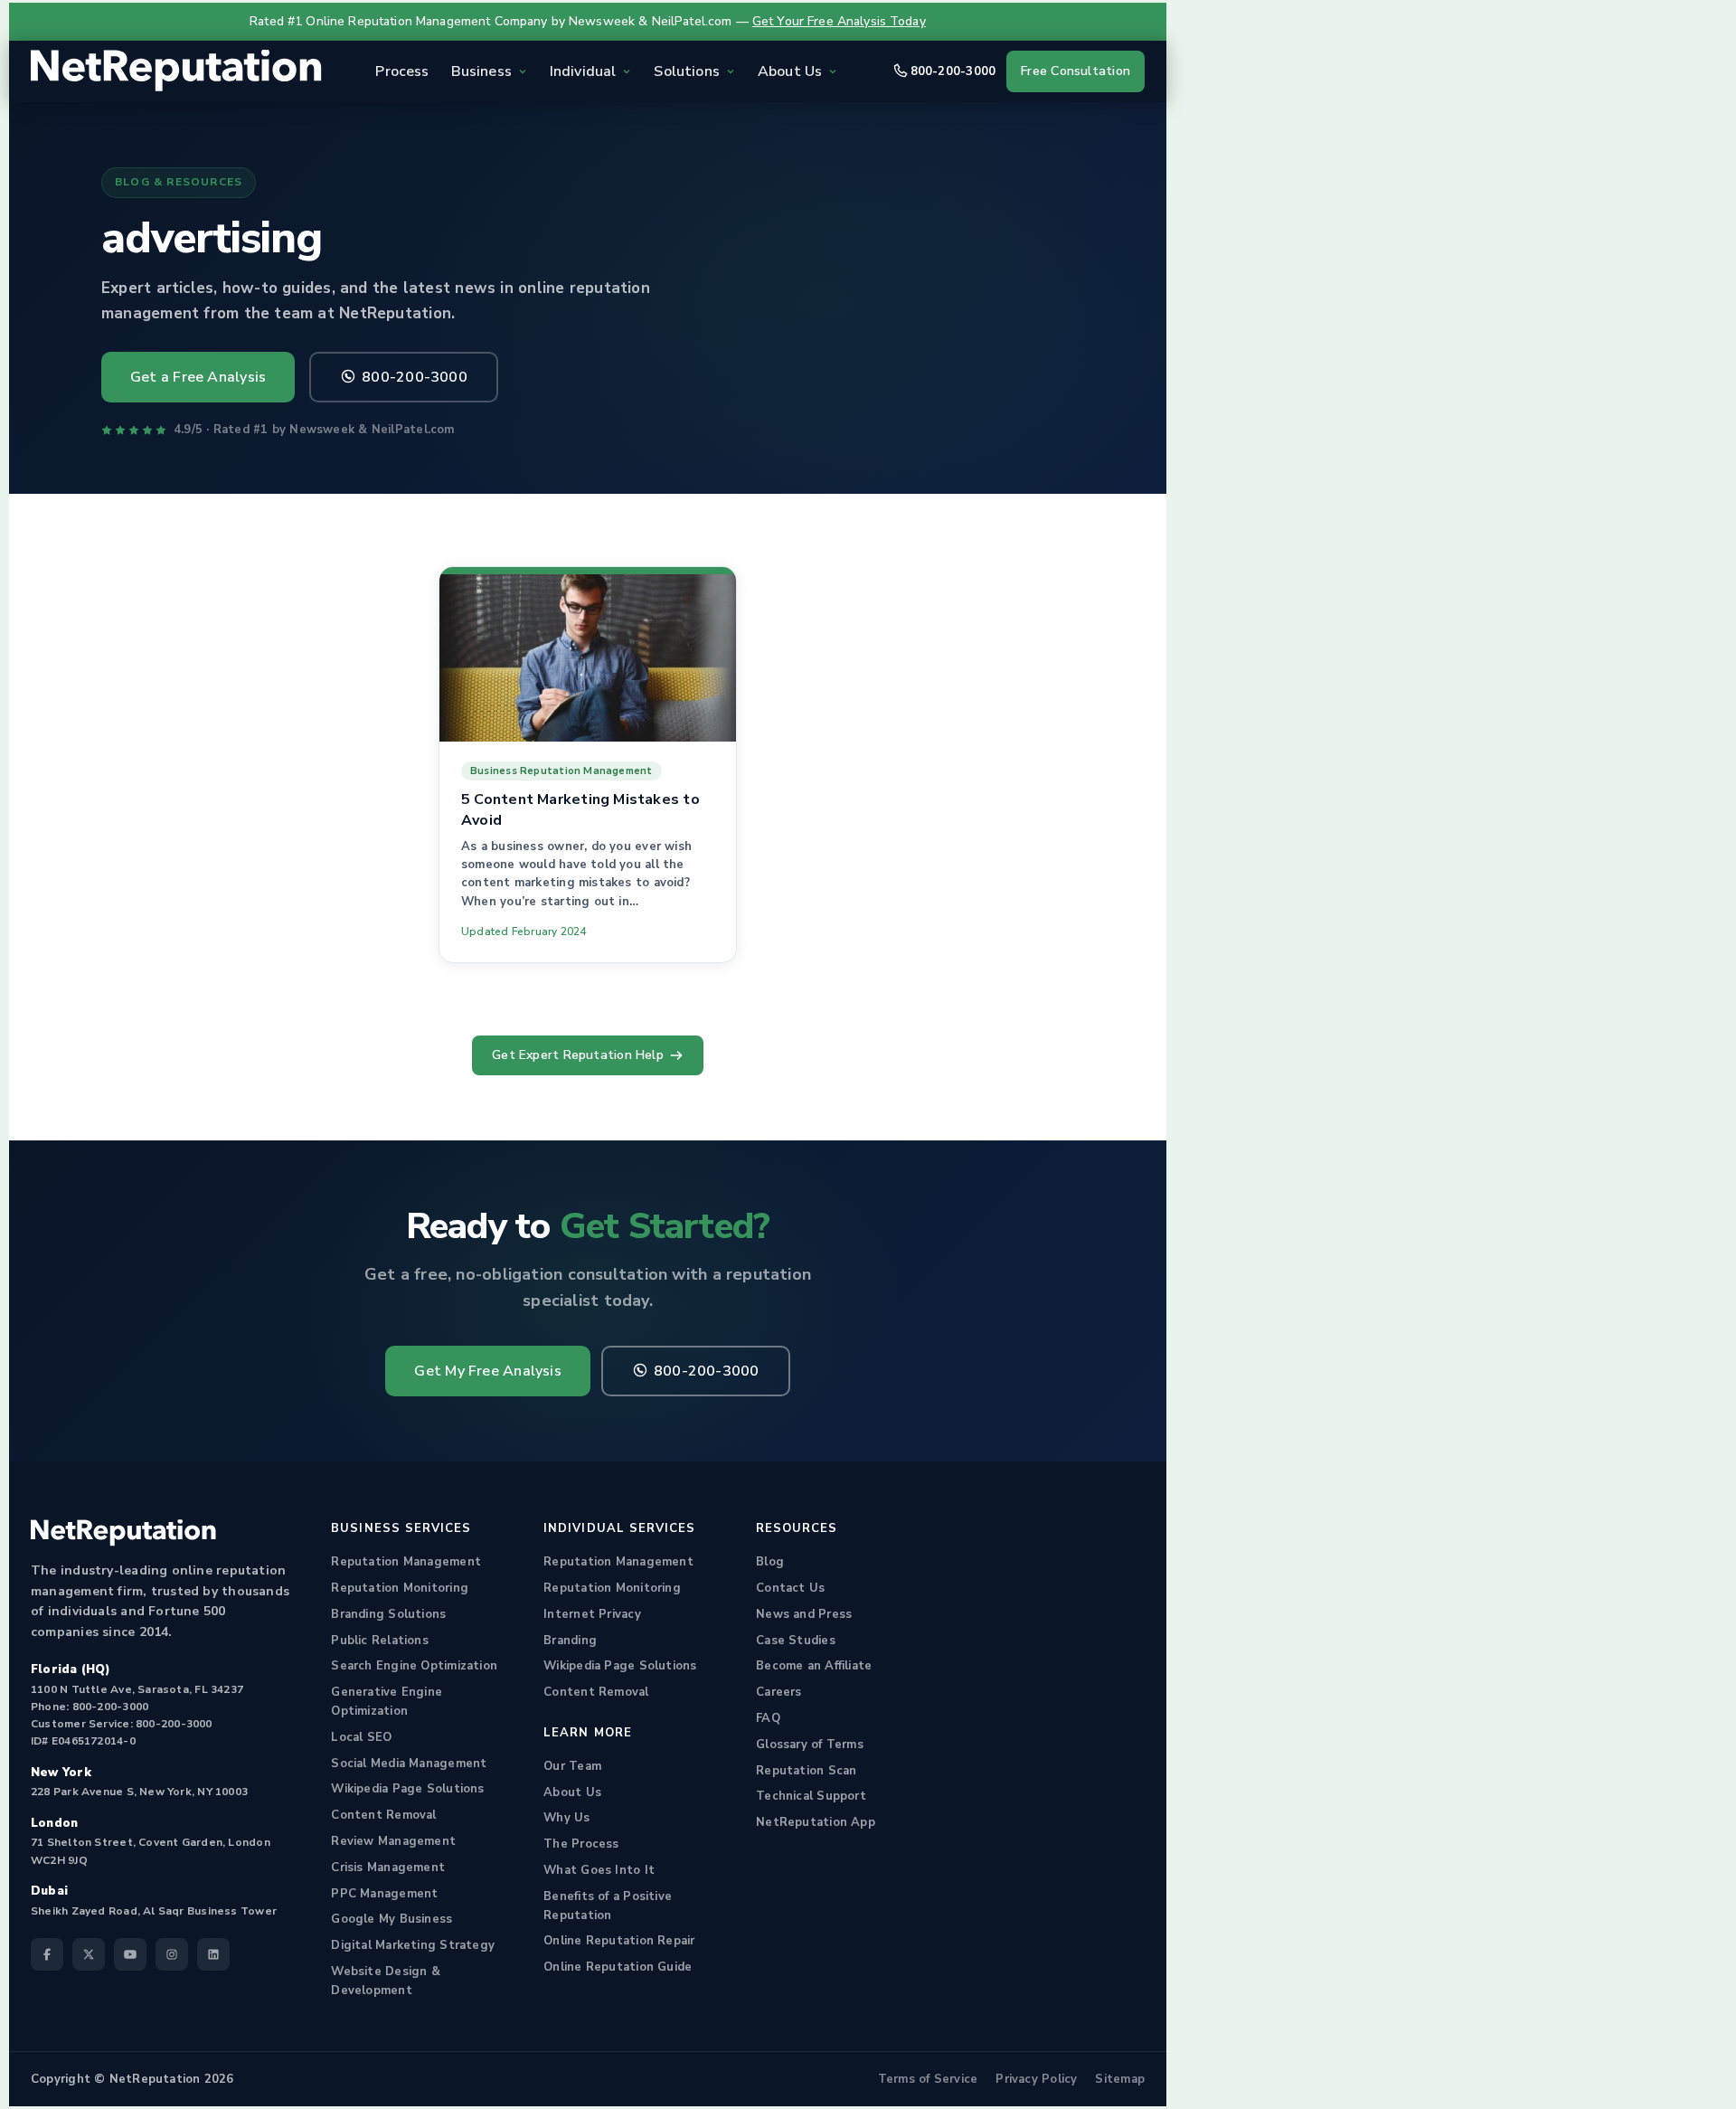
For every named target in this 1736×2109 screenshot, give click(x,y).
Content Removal (383, 1815)
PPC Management (384, 1894)
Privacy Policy (1036, 2079)
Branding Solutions (388, 1614)
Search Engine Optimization (414, 1666)
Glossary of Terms (810, 1745)
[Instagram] (172, 1954)
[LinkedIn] (213, 1954)
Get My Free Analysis (487, 1371)
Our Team (572, 1766)
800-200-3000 (953, 71)
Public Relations (380, 1641)
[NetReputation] (123, 1533)
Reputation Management (406, 1562)
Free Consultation (1076, 71)
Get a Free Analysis (198, 377)
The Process (581, 1844)
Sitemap (1120, 2079)
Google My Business (392, 1919)
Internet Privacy (592, 1614)
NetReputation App (816, 1822)
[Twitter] (89, 1954)
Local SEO (361, 1737)
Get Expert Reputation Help (578, 1055)
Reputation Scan (806, 1771)
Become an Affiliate (814, 1666)
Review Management (393, 1841)
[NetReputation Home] (176, 71)
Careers (779, 1692)
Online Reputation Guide (618, 1967)
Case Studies (796, 1641)
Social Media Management (409, 1764)
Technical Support (811, 1796)
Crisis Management (388, 1868)
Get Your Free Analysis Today (839, 21)
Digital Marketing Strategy (413, 1945)
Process (402, 71)
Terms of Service (928, 2079)
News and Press (804, 1614)
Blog (770, 1562)
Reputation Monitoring (400, 1588)
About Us (572, 1792)
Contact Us (790, 1588)
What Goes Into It (599, 1870)
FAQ (768, 1718)
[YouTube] (130, 1954)
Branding (570, 1641)
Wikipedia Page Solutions (407, 1789)
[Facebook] (47, 1954)
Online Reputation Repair (619, 1941)
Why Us (566, 1818)
